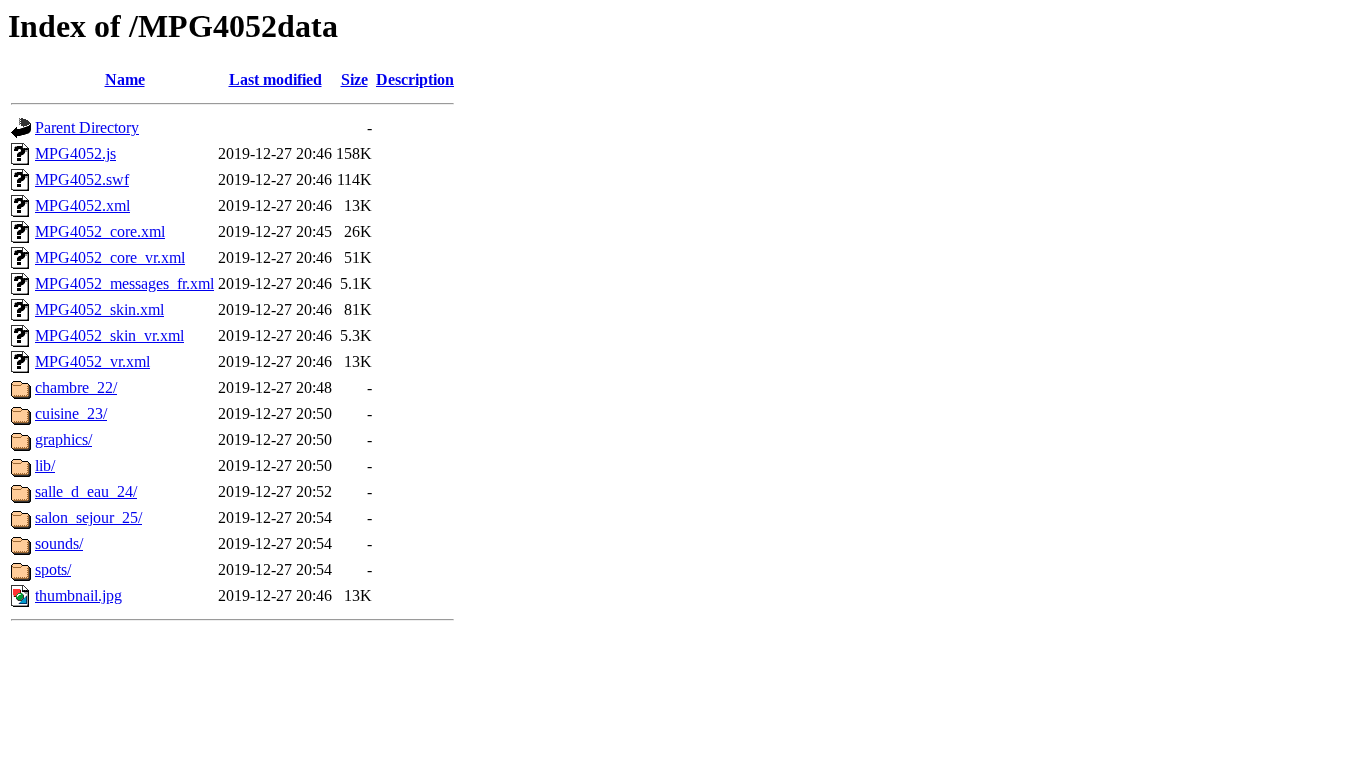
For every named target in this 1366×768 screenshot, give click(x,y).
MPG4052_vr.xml (92, 361)
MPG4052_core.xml (100, 231)
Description (415, 79)
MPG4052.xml (82, 205)
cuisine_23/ (71, 413)
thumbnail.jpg (78, 595)
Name (125, 79)
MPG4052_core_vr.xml (110, 257)
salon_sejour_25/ (88, 517)
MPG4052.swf (82, 179)
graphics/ (63, 439)
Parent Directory (87, 127)
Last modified (275, 79)
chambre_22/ (76, 387)
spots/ (53, 569)
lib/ (45, 465)
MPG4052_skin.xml (99, 309)
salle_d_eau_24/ (86, 491)
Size (354, 79)
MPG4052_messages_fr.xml (124, 283)
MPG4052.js (75, 153)
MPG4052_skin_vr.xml (109, 335)
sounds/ (59, 543)
